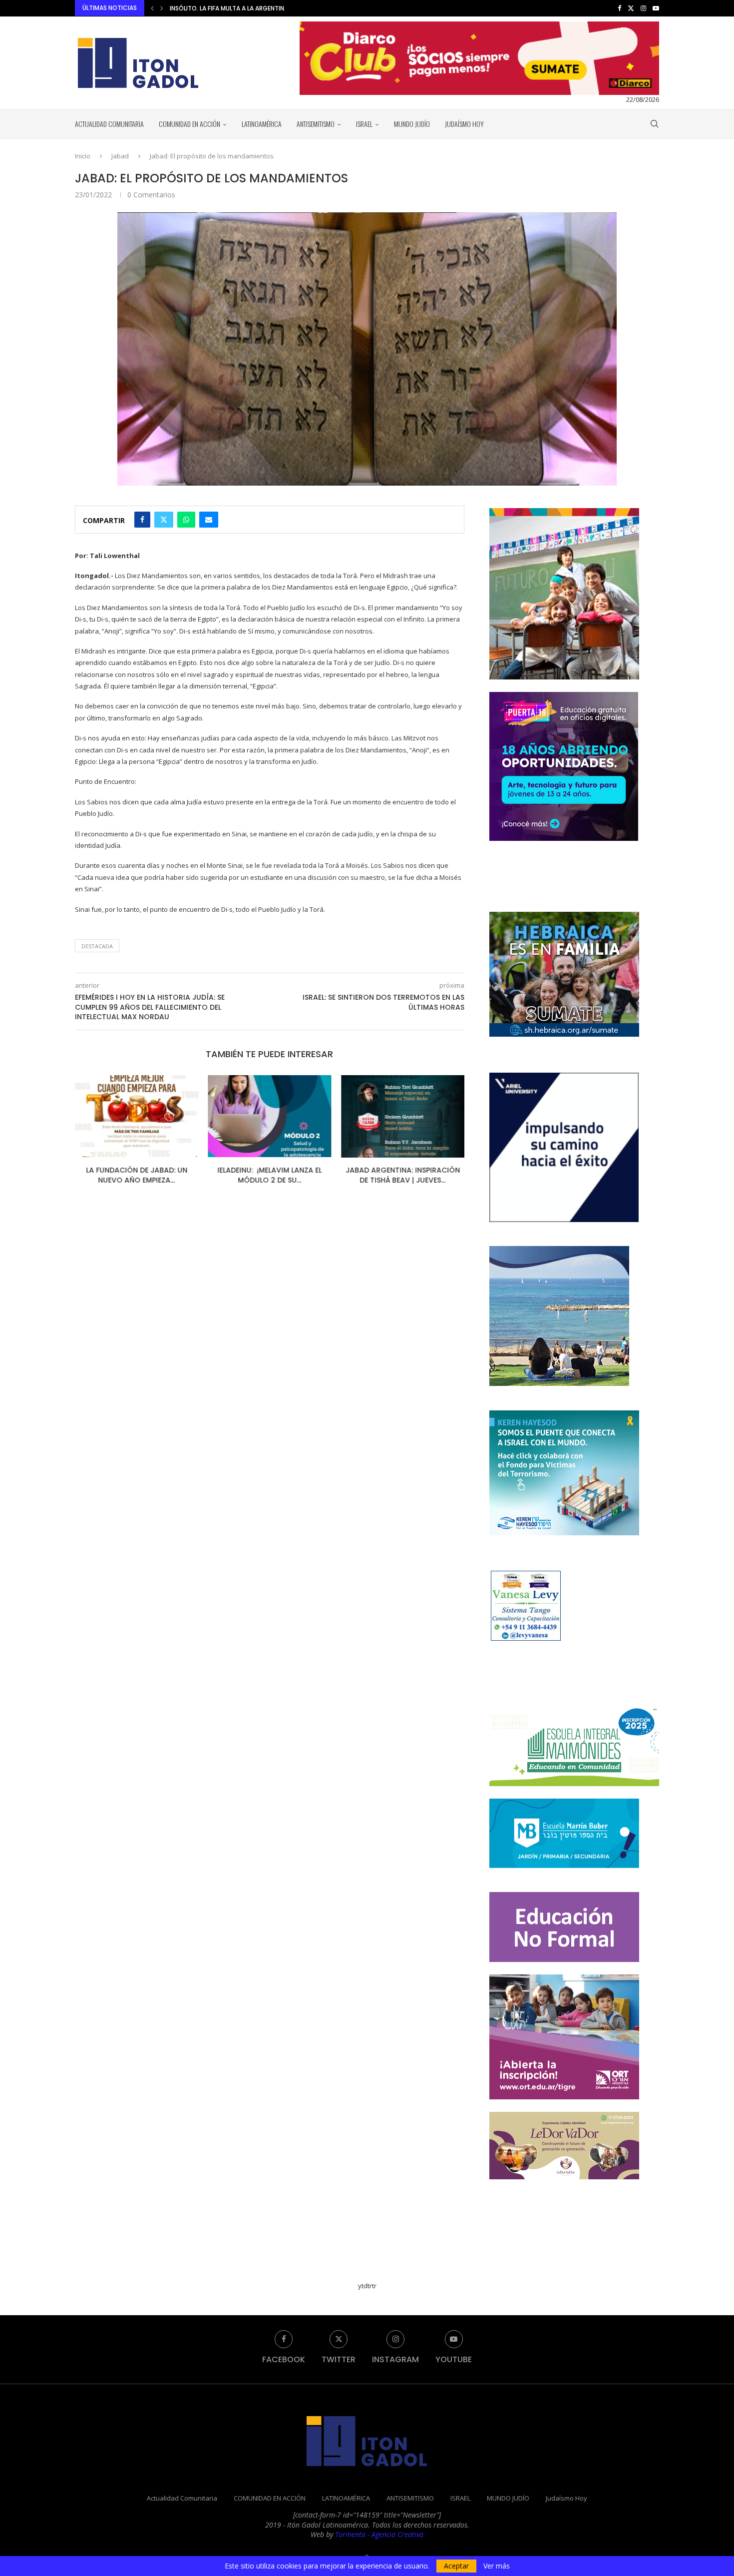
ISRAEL (364, 124)
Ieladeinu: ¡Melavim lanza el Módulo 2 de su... (137, 1176)
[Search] (654, 124)
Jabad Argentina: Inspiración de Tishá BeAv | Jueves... (269, 1176)
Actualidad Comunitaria (109, 124)
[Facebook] (619, 8)
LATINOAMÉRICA (262, 124)
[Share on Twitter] (164, 520)
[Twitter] (631, 8)
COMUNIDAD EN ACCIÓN (189, 124)
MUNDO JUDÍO (412, 124)
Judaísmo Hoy (464, 124)
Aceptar (456, 2566)
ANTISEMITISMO (316, 124)
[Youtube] (656, 8)
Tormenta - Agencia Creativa (379, 2534)
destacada (97, 946)
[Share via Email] (209, 520)
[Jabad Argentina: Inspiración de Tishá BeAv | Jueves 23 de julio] (270, 1116)
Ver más (497, 2566)
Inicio (83, 156)
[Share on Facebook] (142, 520)
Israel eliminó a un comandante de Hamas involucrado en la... (268, 8)
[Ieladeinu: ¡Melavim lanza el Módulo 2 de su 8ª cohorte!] (137, 1116)
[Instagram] (643, 8)
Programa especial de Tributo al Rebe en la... (403, 1176)
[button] (152, 8)
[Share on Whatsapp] (186, 520)
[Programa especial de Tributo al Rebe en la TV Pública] (403, 1116)
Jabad (120, 156)
